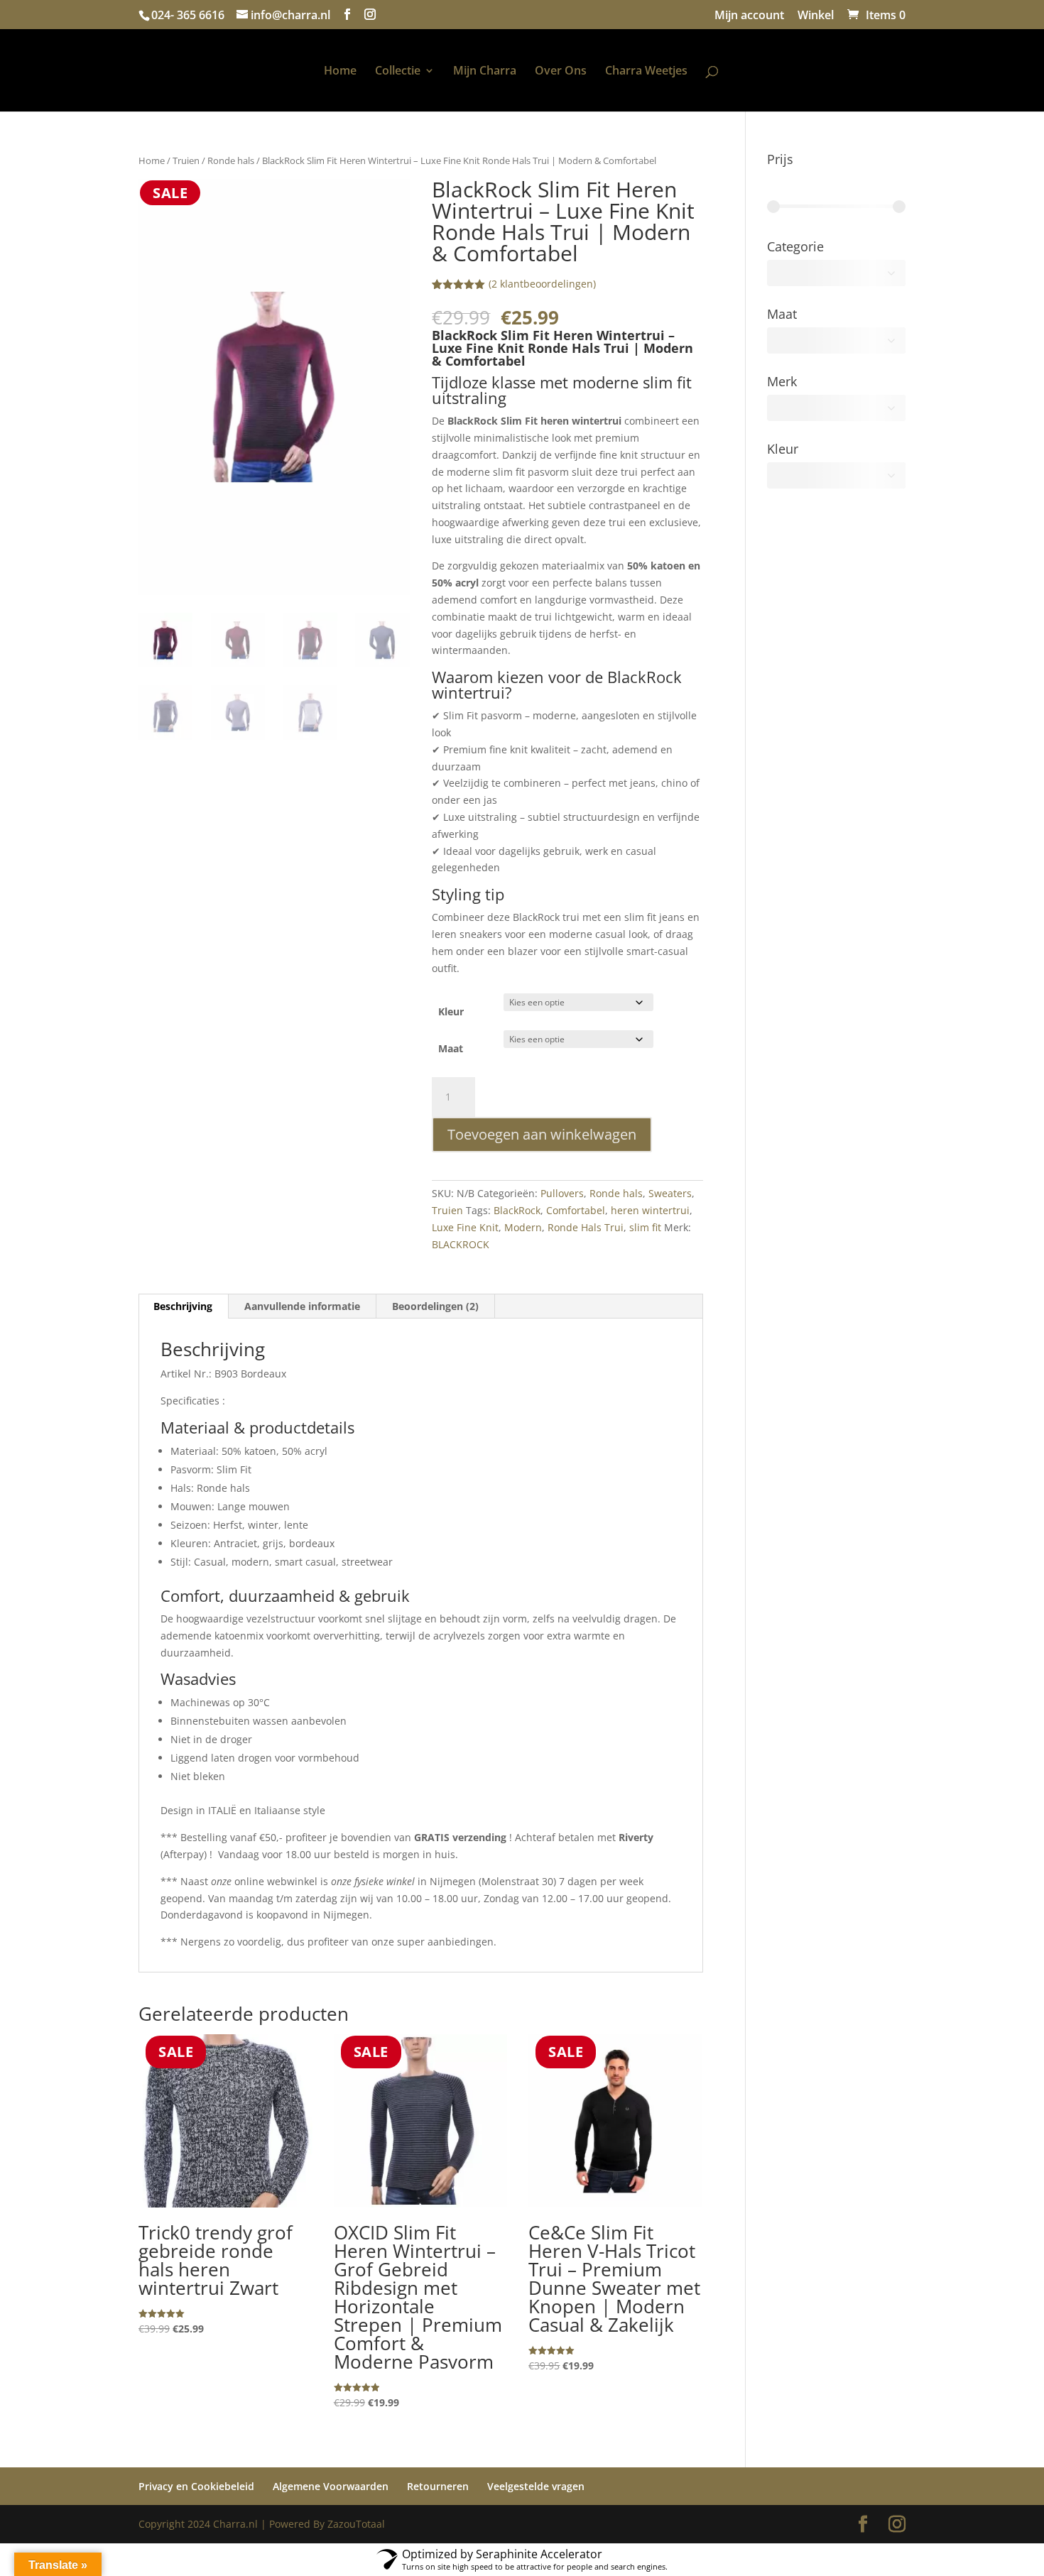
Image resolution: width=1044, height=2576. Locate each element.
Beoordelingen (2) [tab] (435, 1306)
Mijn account (749, 16)
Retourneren (438, 2486)
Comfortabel (576, 1210)
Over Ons (627, 72)
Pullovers (562, 1193)
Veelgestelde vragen (536, 2486)
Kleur (451, 1011)
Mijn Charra (419, 72)
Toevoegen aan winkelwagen (542, 1134)
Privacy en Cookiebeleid (196, 2486)
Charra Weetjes (712, 72)
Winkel (816, 16)
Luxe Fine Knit (465, 1227)
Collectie (332, 72)
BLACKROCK (461, 1244)
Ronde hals (231, 160)
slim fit (645, 1227)
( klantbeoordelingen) (542, 284)
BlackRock (517, 1210)
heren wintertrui (650, 1210)
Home (274, 72)
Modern (523, 1227)
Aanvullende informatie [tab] (302, 1306)
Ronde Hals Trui (586, 1227)
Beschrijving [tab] (183, 1306)
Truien (186, 160)
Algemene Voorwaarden (331, 2486)
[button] (387, 202)
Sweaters (670, 1193)
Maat (451, 1048)
